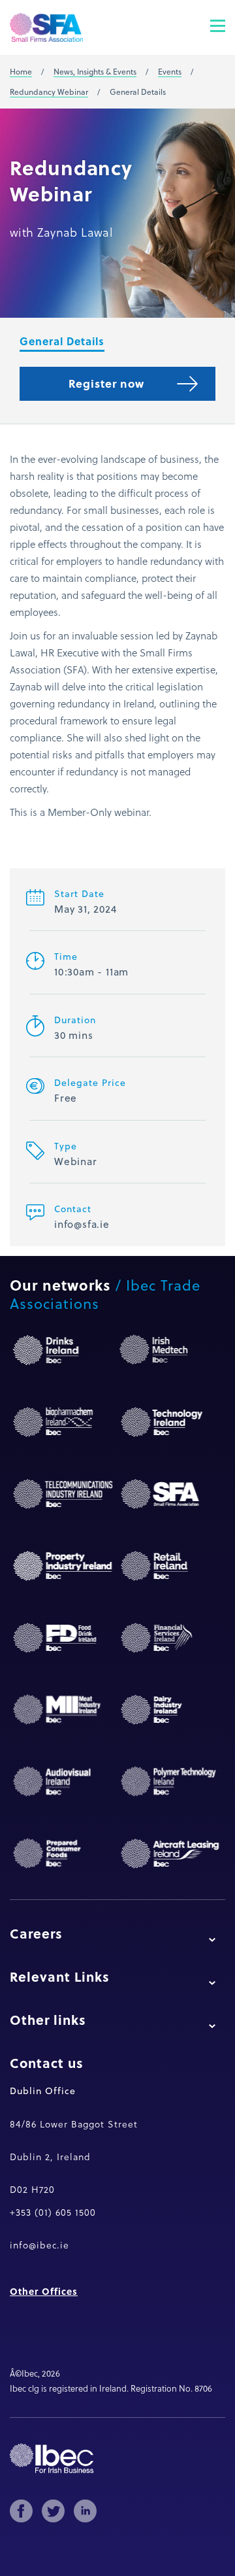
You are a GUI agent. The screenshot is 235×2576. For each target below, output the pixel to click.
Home (21, 72)
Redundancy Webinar (49, 92)
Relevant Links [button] (60, 1976)
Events (170, 72)
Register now (106, 383)
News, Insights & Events (95, 72)
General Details (62, 341)
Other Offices (44, 2291)
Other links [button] (48, 2020)
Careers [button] (36, 1933)
